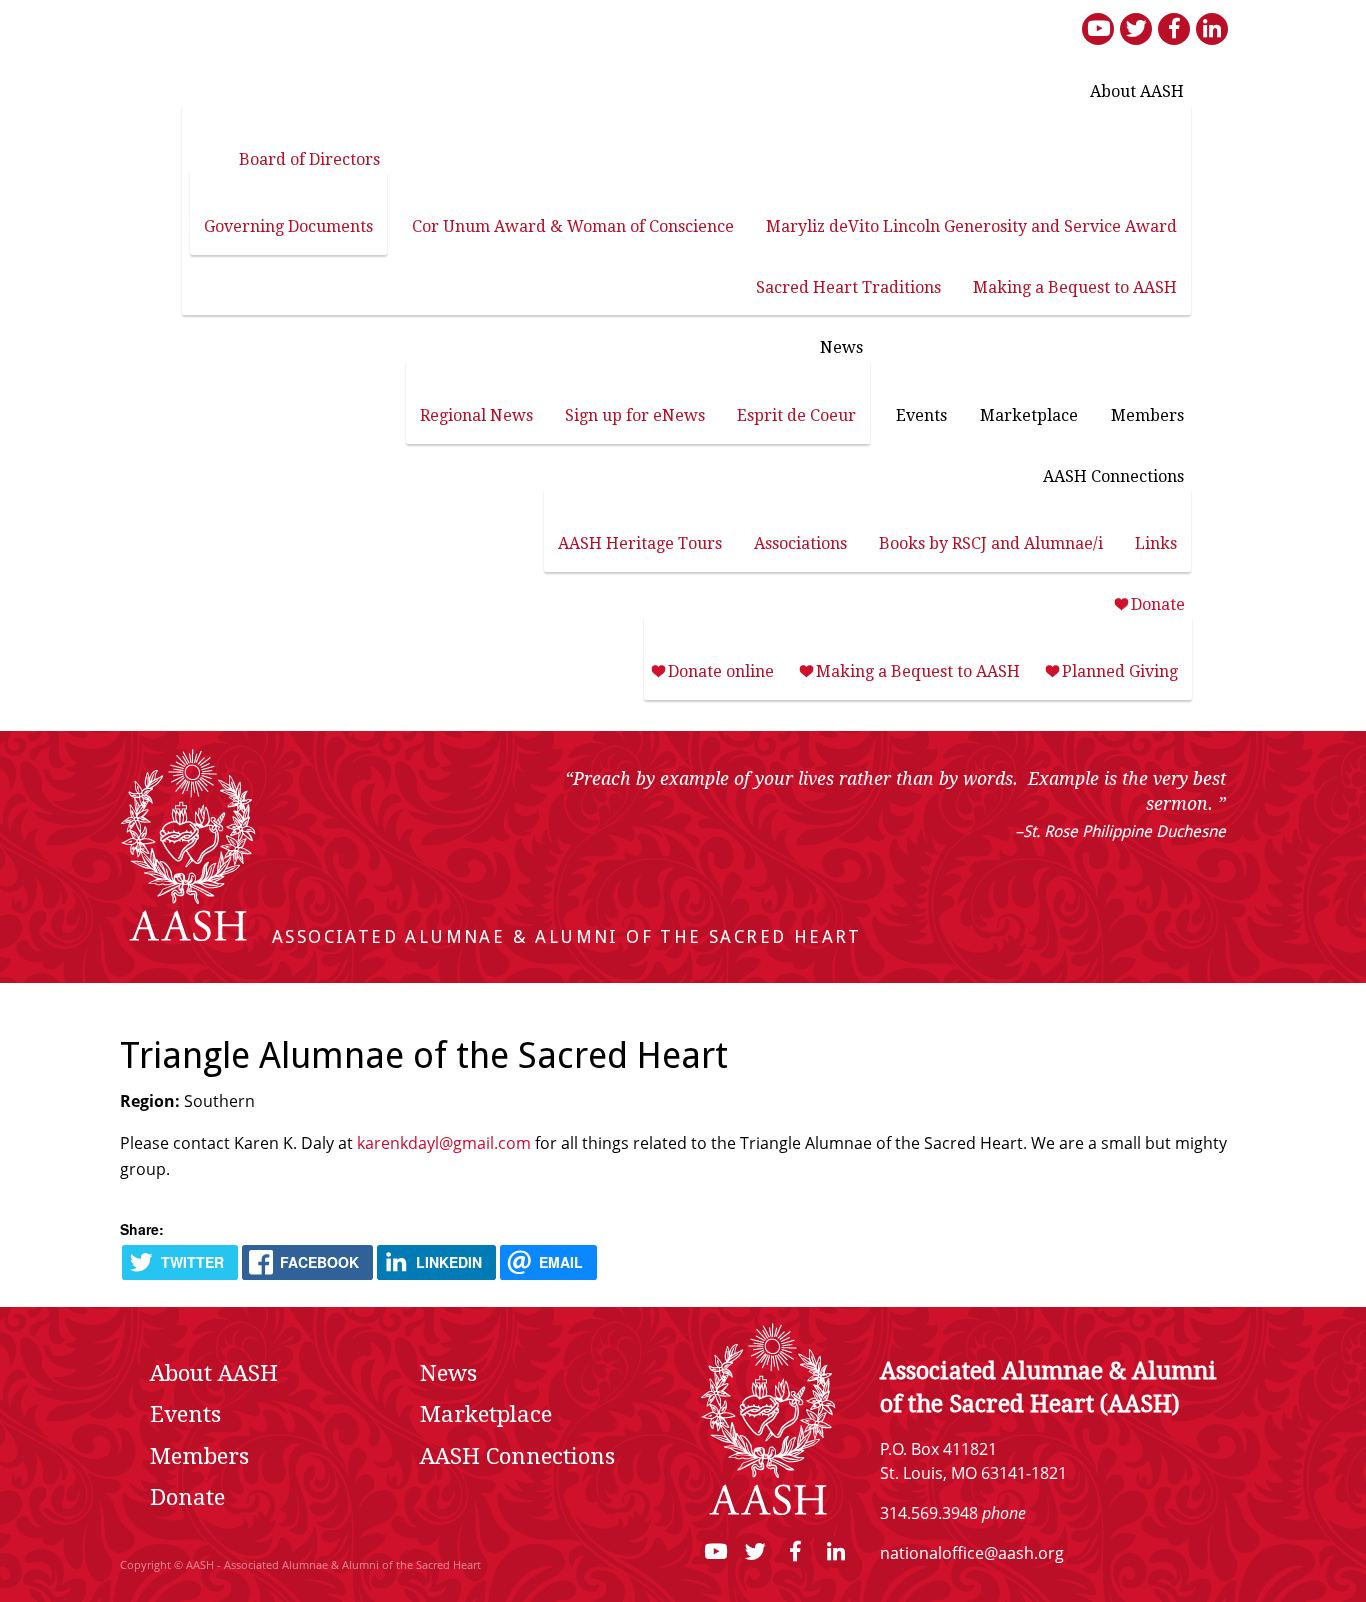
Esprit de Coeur (796, 415)
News (841, 347)
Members (1147, 415)
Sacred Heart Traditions (848, 287)
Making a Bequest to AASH (1075, 287)
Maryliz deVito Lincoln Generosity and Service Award (971, 226)
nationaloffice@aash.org (972, 1553)
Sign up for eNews (635, 415)
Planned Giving (1120, 671)
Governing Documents (288, 226)
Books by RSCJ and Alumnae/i (991, 543)
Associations (800, 543)
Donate (1158, 604)
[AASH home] (188, 937)
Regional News (476, 415)
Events (921, 415)
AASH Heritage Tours (640, 543)
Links (1156, 543)
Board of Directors (309, 159)
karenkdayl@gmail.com (444, 1143)
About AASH (1137, 91)
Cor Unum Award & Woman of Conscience (573, 226)
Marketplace (1029, 415)
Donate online (721, 671)
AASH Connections (1113, 476)
